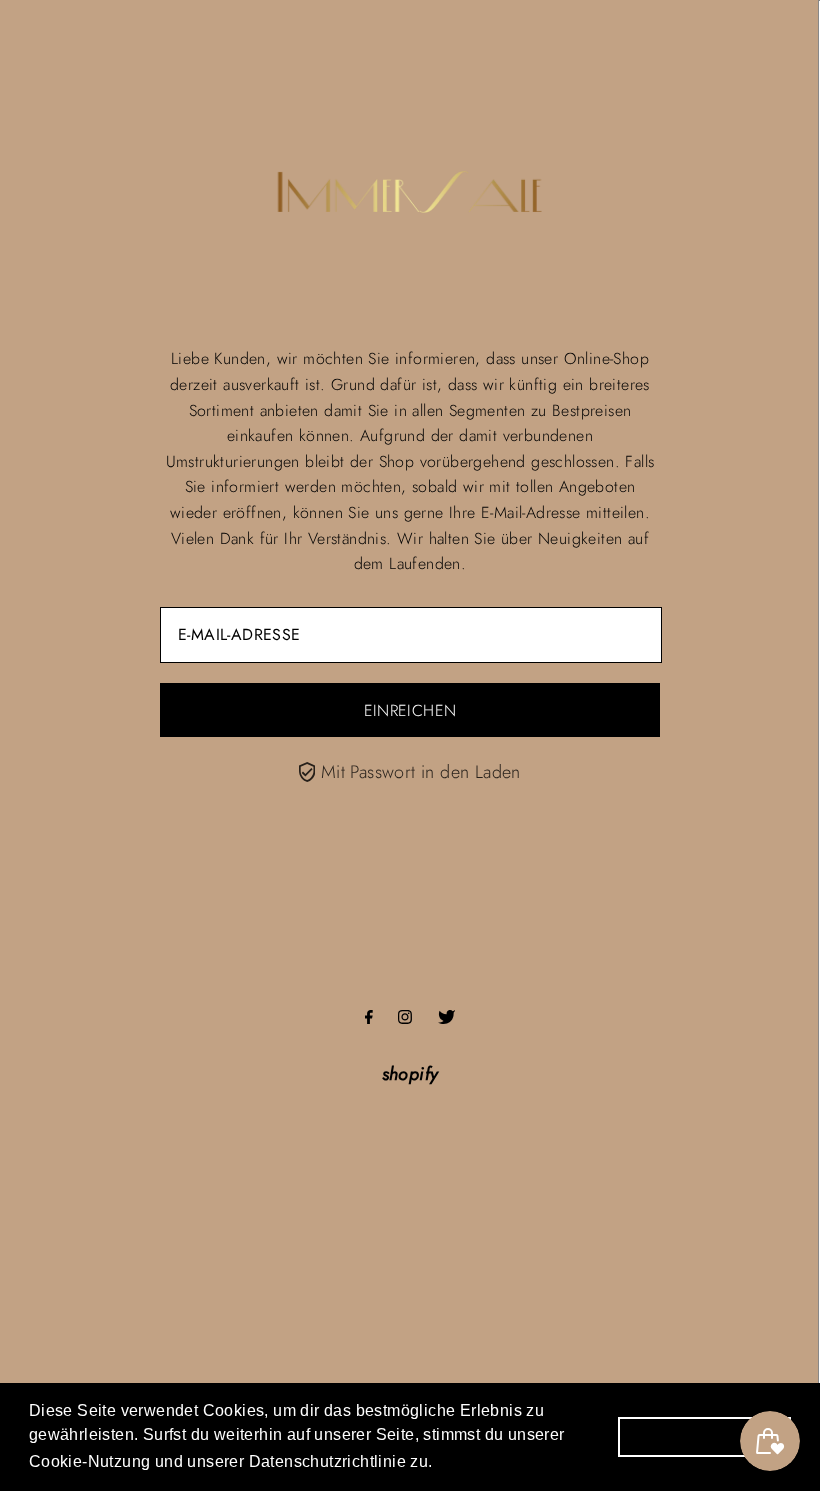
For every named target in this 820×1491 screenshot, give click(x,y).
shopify (410, 1074)
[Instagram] (405, 1018)
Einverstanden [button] (704, 1436)
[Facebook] (369, 1018)
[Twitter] (446, 1018)
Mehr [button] (462, 1460)
